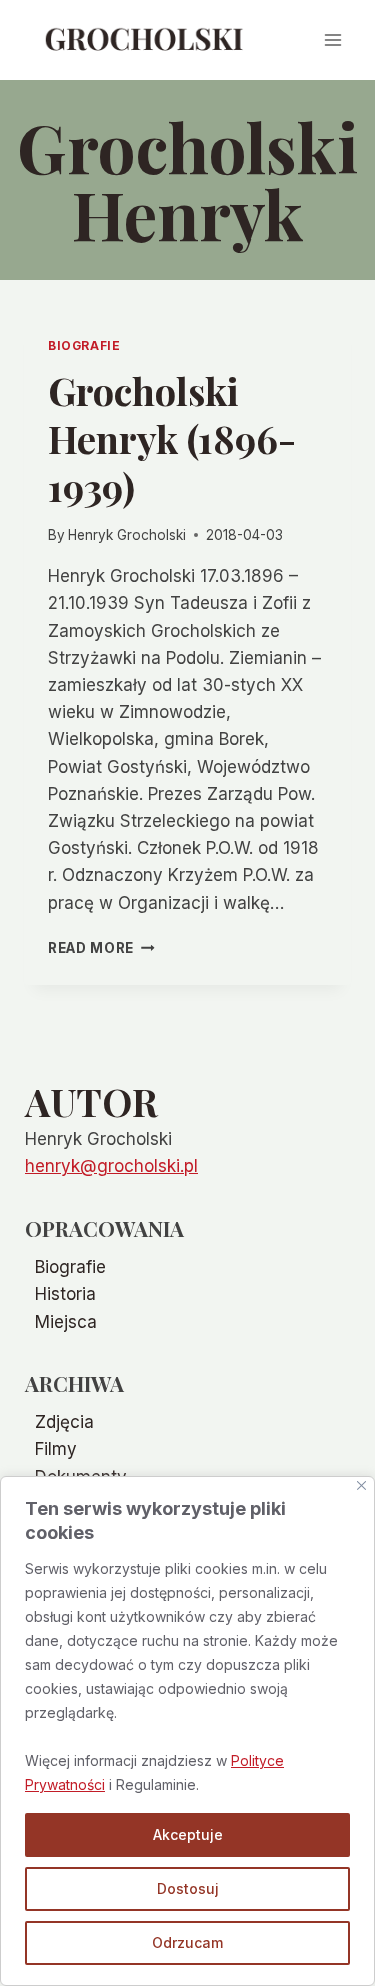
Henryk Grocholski (127, 535)
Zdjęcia (64, 1422)
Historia (65, 1294)
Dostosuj (188, 1888)
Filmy (56, 1449)
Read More (101, 948)
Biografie (84, 345)
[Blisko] (361, 1485)
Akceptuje (188, 1834)
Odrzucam (187, 1942)
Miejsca (66, 1322)
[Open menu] (332, 39)
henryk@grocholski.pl (111, 1166)
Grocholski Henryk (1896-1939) (172, 438)
